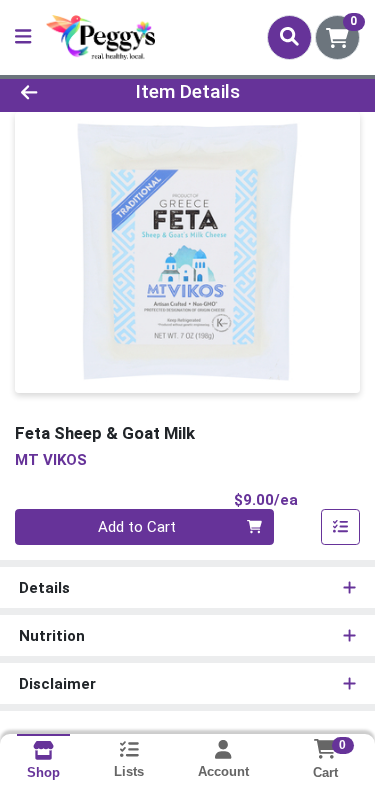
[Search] (289, 37)
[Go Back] (58, 92)
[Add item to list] (341, 527)
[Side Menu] (23, 37)
